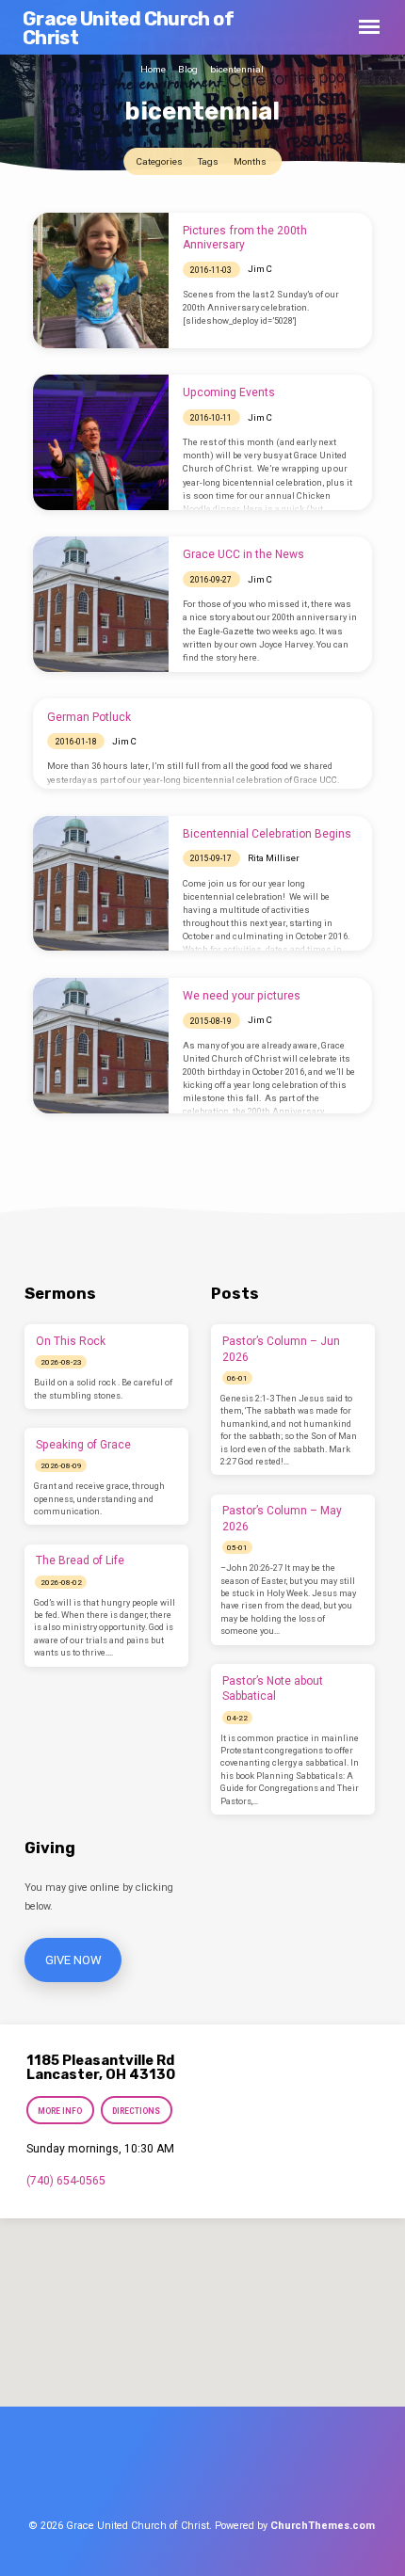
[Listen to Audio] (99, 1362)
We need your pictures (242, 996)
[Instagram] (206, 2472)
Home (153, 69)
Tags (209, 161)
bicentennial (237, 69)
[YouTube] (241, 2472)
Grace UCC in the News (243, 554)
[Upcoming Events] (101, 442)
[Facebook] (137, 2472)
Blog (188, 69)
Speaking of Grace (83, 1445)
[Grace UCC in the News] (101, 604)
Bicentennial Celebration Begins (267, 834)
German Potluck (89, 717)
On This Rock (71, 1341)
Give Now (73, 1960)
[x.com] (171, 2472)
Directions (137, 2111)
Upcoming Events (229, 392)
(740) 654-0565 (66, 2181)
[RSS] (272, 2472)
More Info (60, 2111)
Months (251, 161)
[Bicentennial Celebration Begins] (101, 884)
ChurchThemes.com (323, 2526)
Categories (160, 161)
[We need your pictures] (101, 1046)
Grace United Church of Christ (128, 28)
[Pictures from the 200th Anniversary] (101, 280)
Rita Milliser (274, 858)
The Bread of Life (80, 1560)
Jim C (260, 269)
